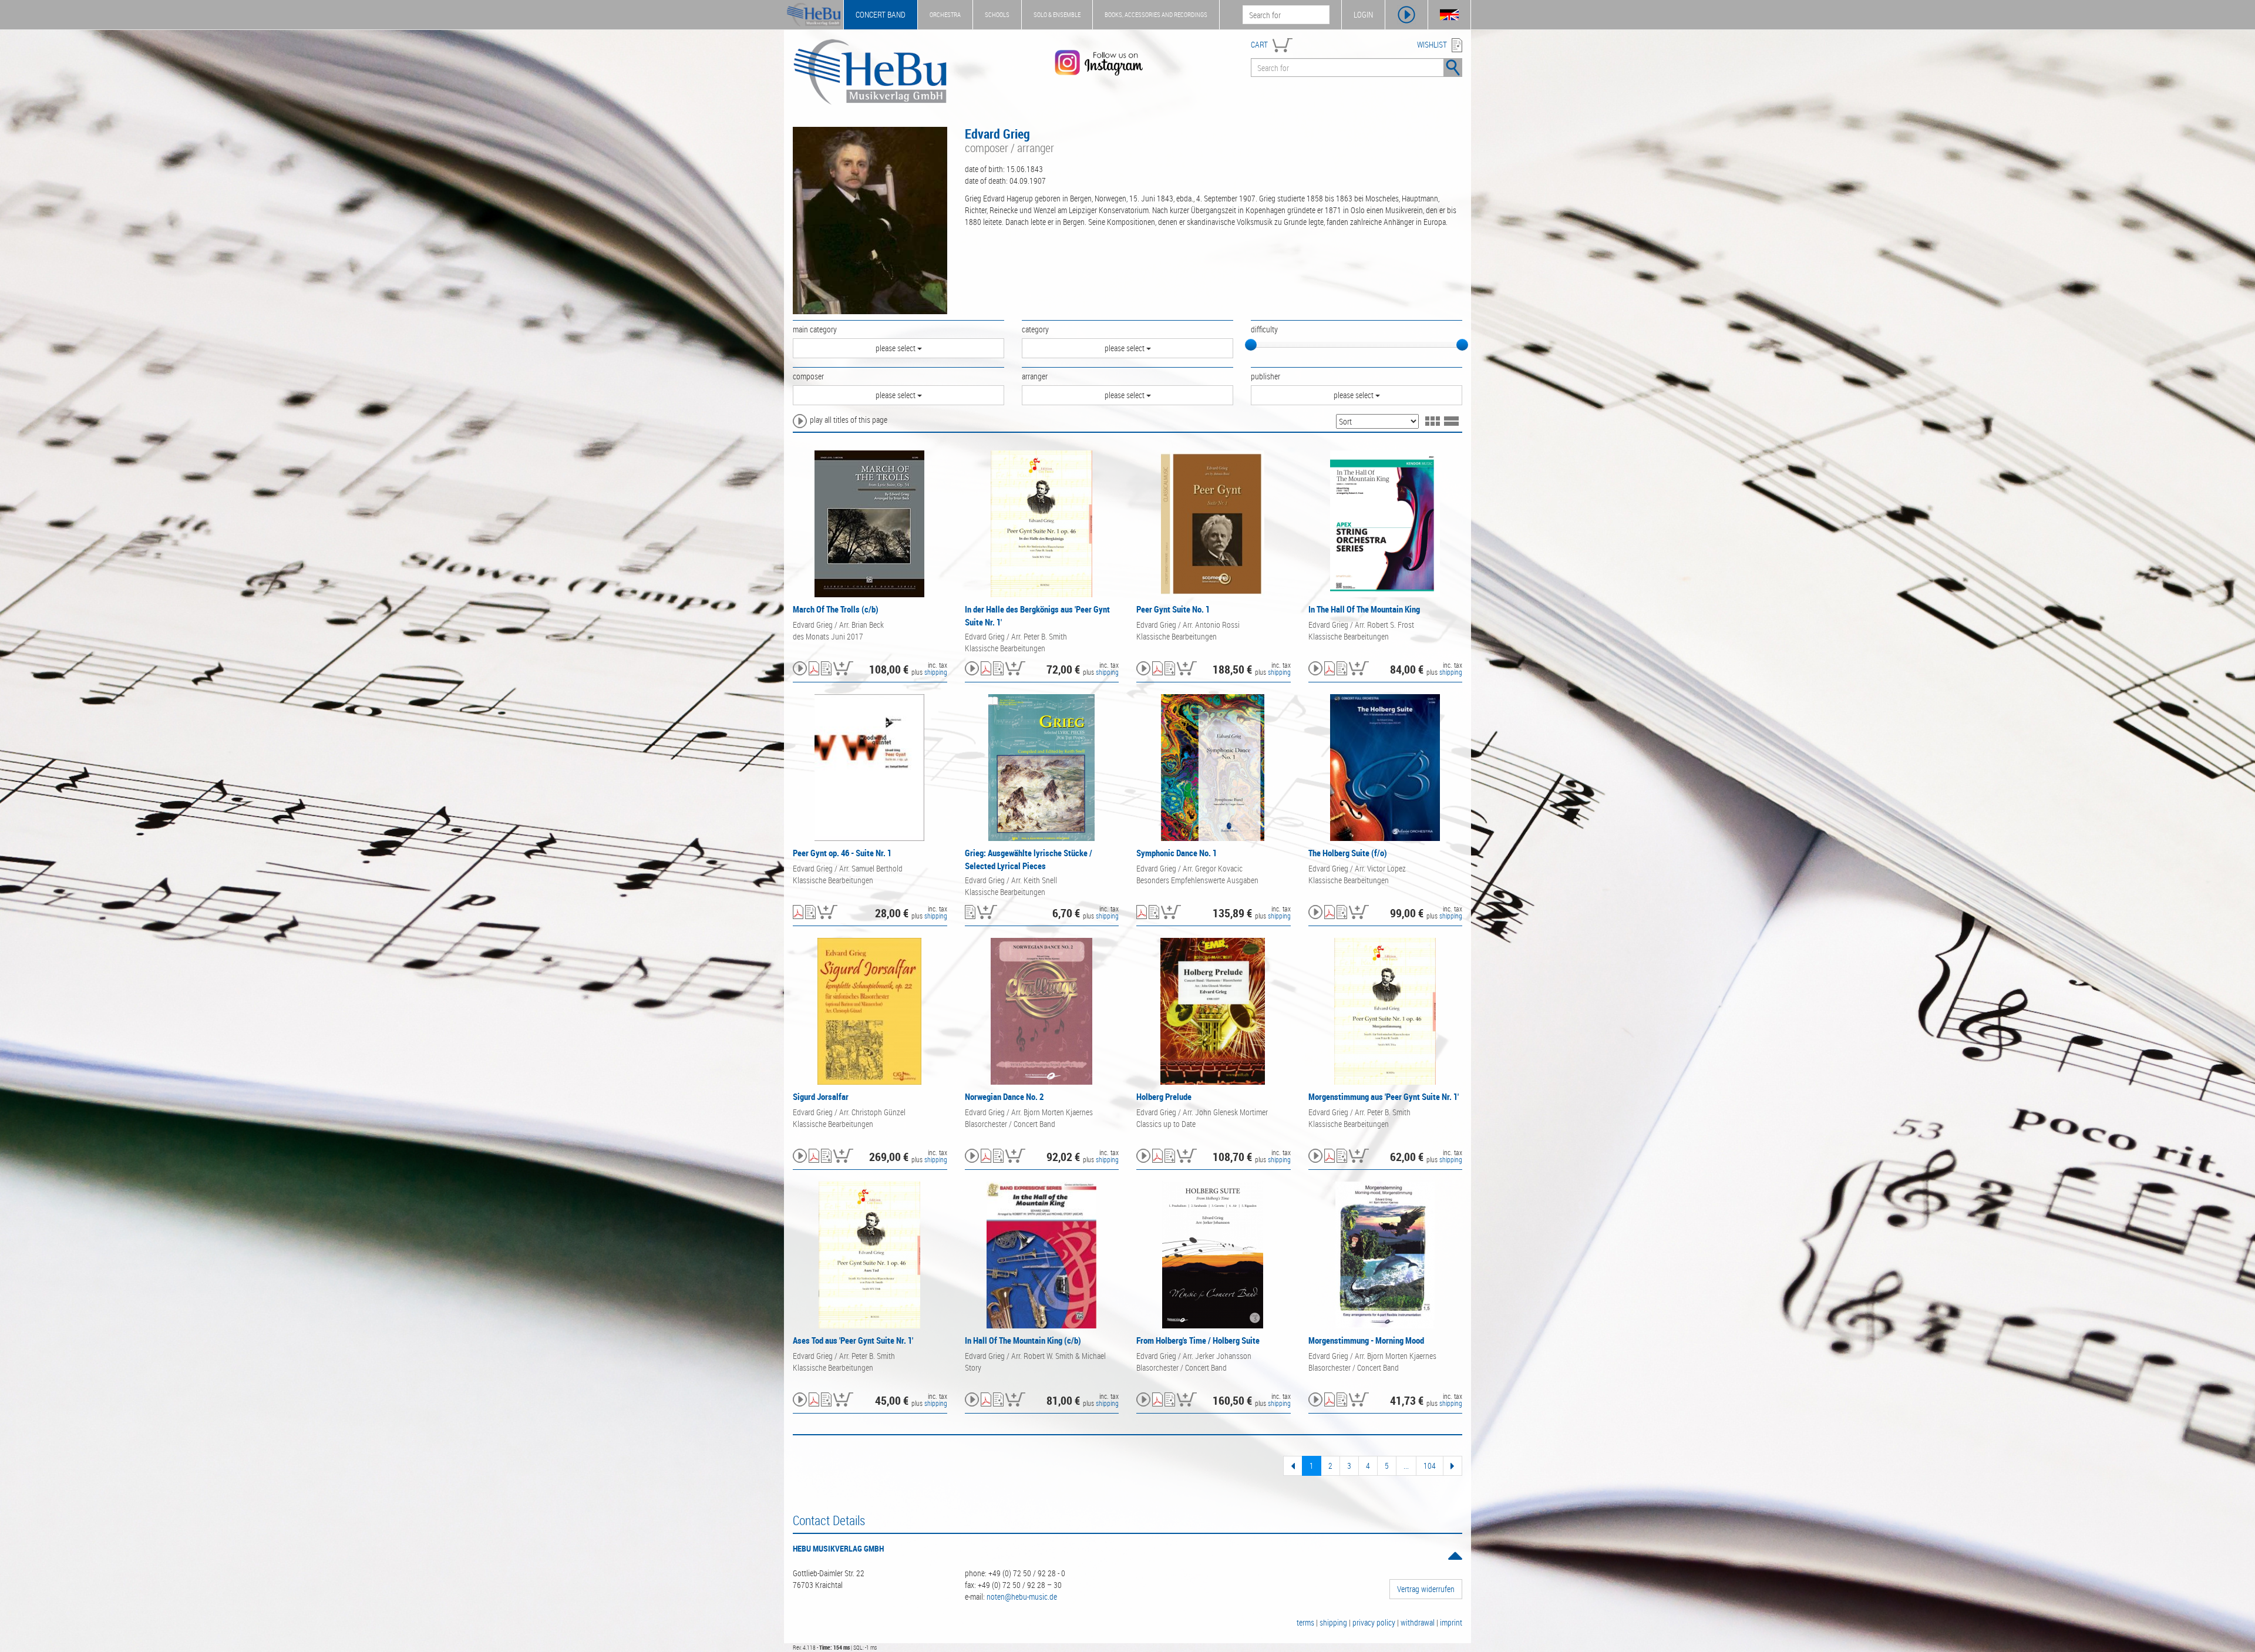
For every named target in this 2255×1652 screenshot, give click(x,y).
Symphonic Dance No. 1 (1177, 853)
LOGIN (1363, 14)
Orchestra (945, 14)
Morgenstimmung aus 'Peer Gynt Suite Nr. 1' (1384, 1096)
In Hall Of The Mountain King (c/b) (1023, 1340)
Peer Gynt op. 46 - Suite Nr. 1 (842, 853)
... (1406, 1466)
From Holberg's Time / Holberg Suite (1198, 1340)
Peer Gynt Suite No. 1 (1173, 609)
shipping (936, 672)
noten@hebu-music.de (1022, 1597)
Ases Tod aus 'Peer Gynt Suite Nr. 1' (853, 1340)
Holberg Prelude (1164, 1096)
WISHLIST (1432, 44)
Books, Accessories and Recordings (1156, 14)
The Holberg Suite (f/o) (1348, 853)
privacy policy (1374, 1622)
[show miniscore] (814, 669)
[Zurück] (1293, 1466)
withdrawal (1418, 1622)
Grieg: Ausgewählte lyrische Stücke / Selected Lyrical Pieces (1029, 859)
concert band (881, 14)
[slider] (1251, 345)
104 (1430, 1466)
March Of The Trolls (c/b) (836, 609)
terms (1305, 1622)
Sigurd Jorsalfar (821, 1096)
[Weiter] (1453, 1466)
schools (997, 14)
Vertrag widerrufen (1426, 1589)
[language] (1449, 15)
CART (1259, 44)
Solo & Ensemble (1057, 14)
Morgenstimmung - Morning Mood (1366, 1340)
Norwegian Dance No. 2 (1004, 1096)
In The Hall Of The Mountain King (1364, 609)
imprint (1451, 1622)
